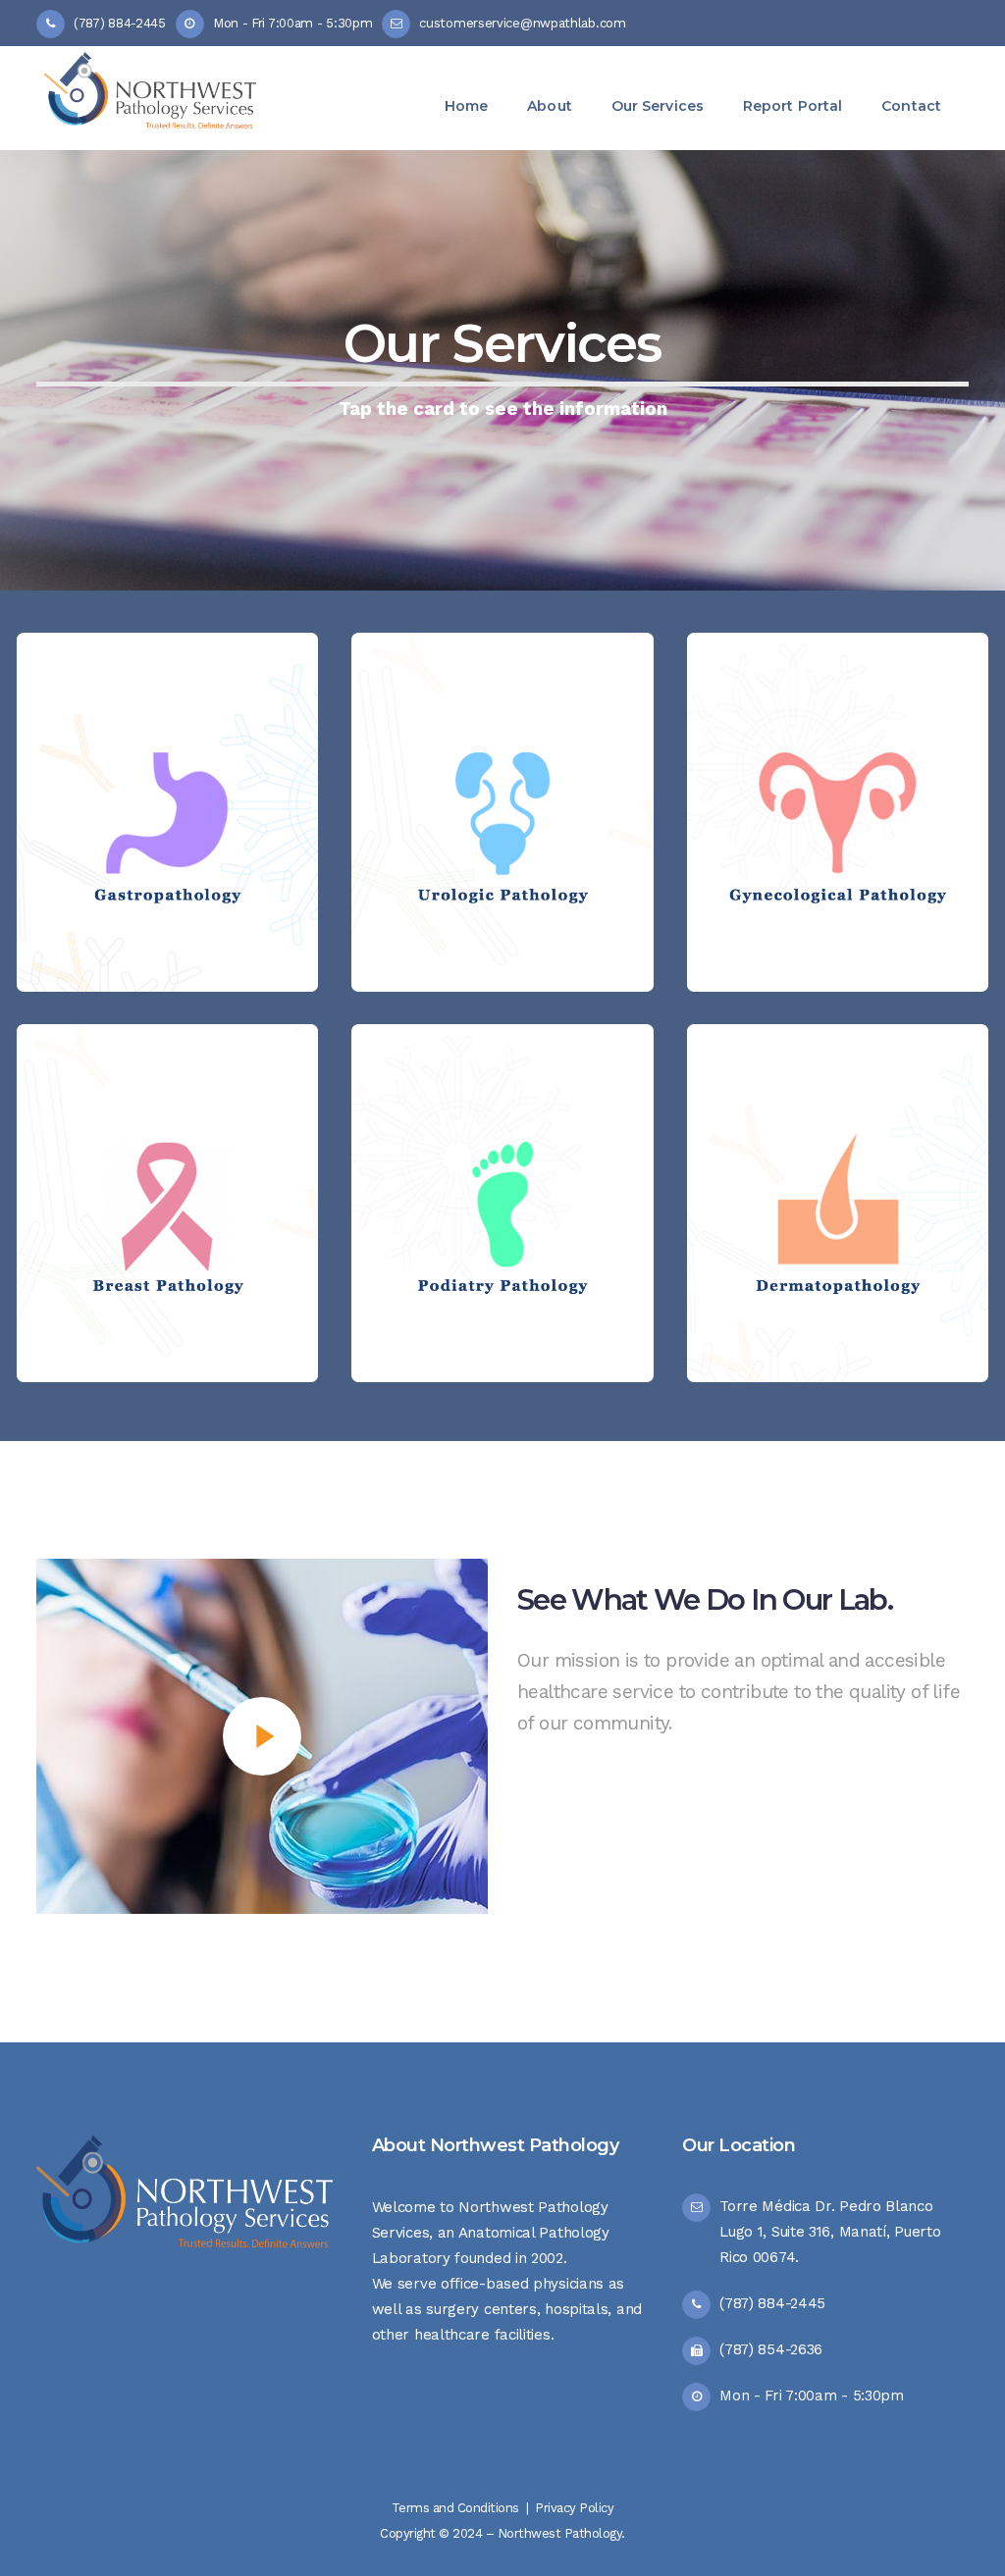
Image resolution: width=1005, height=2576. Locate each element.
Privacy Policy (574, 2508)
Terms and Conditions (455, 2508)
